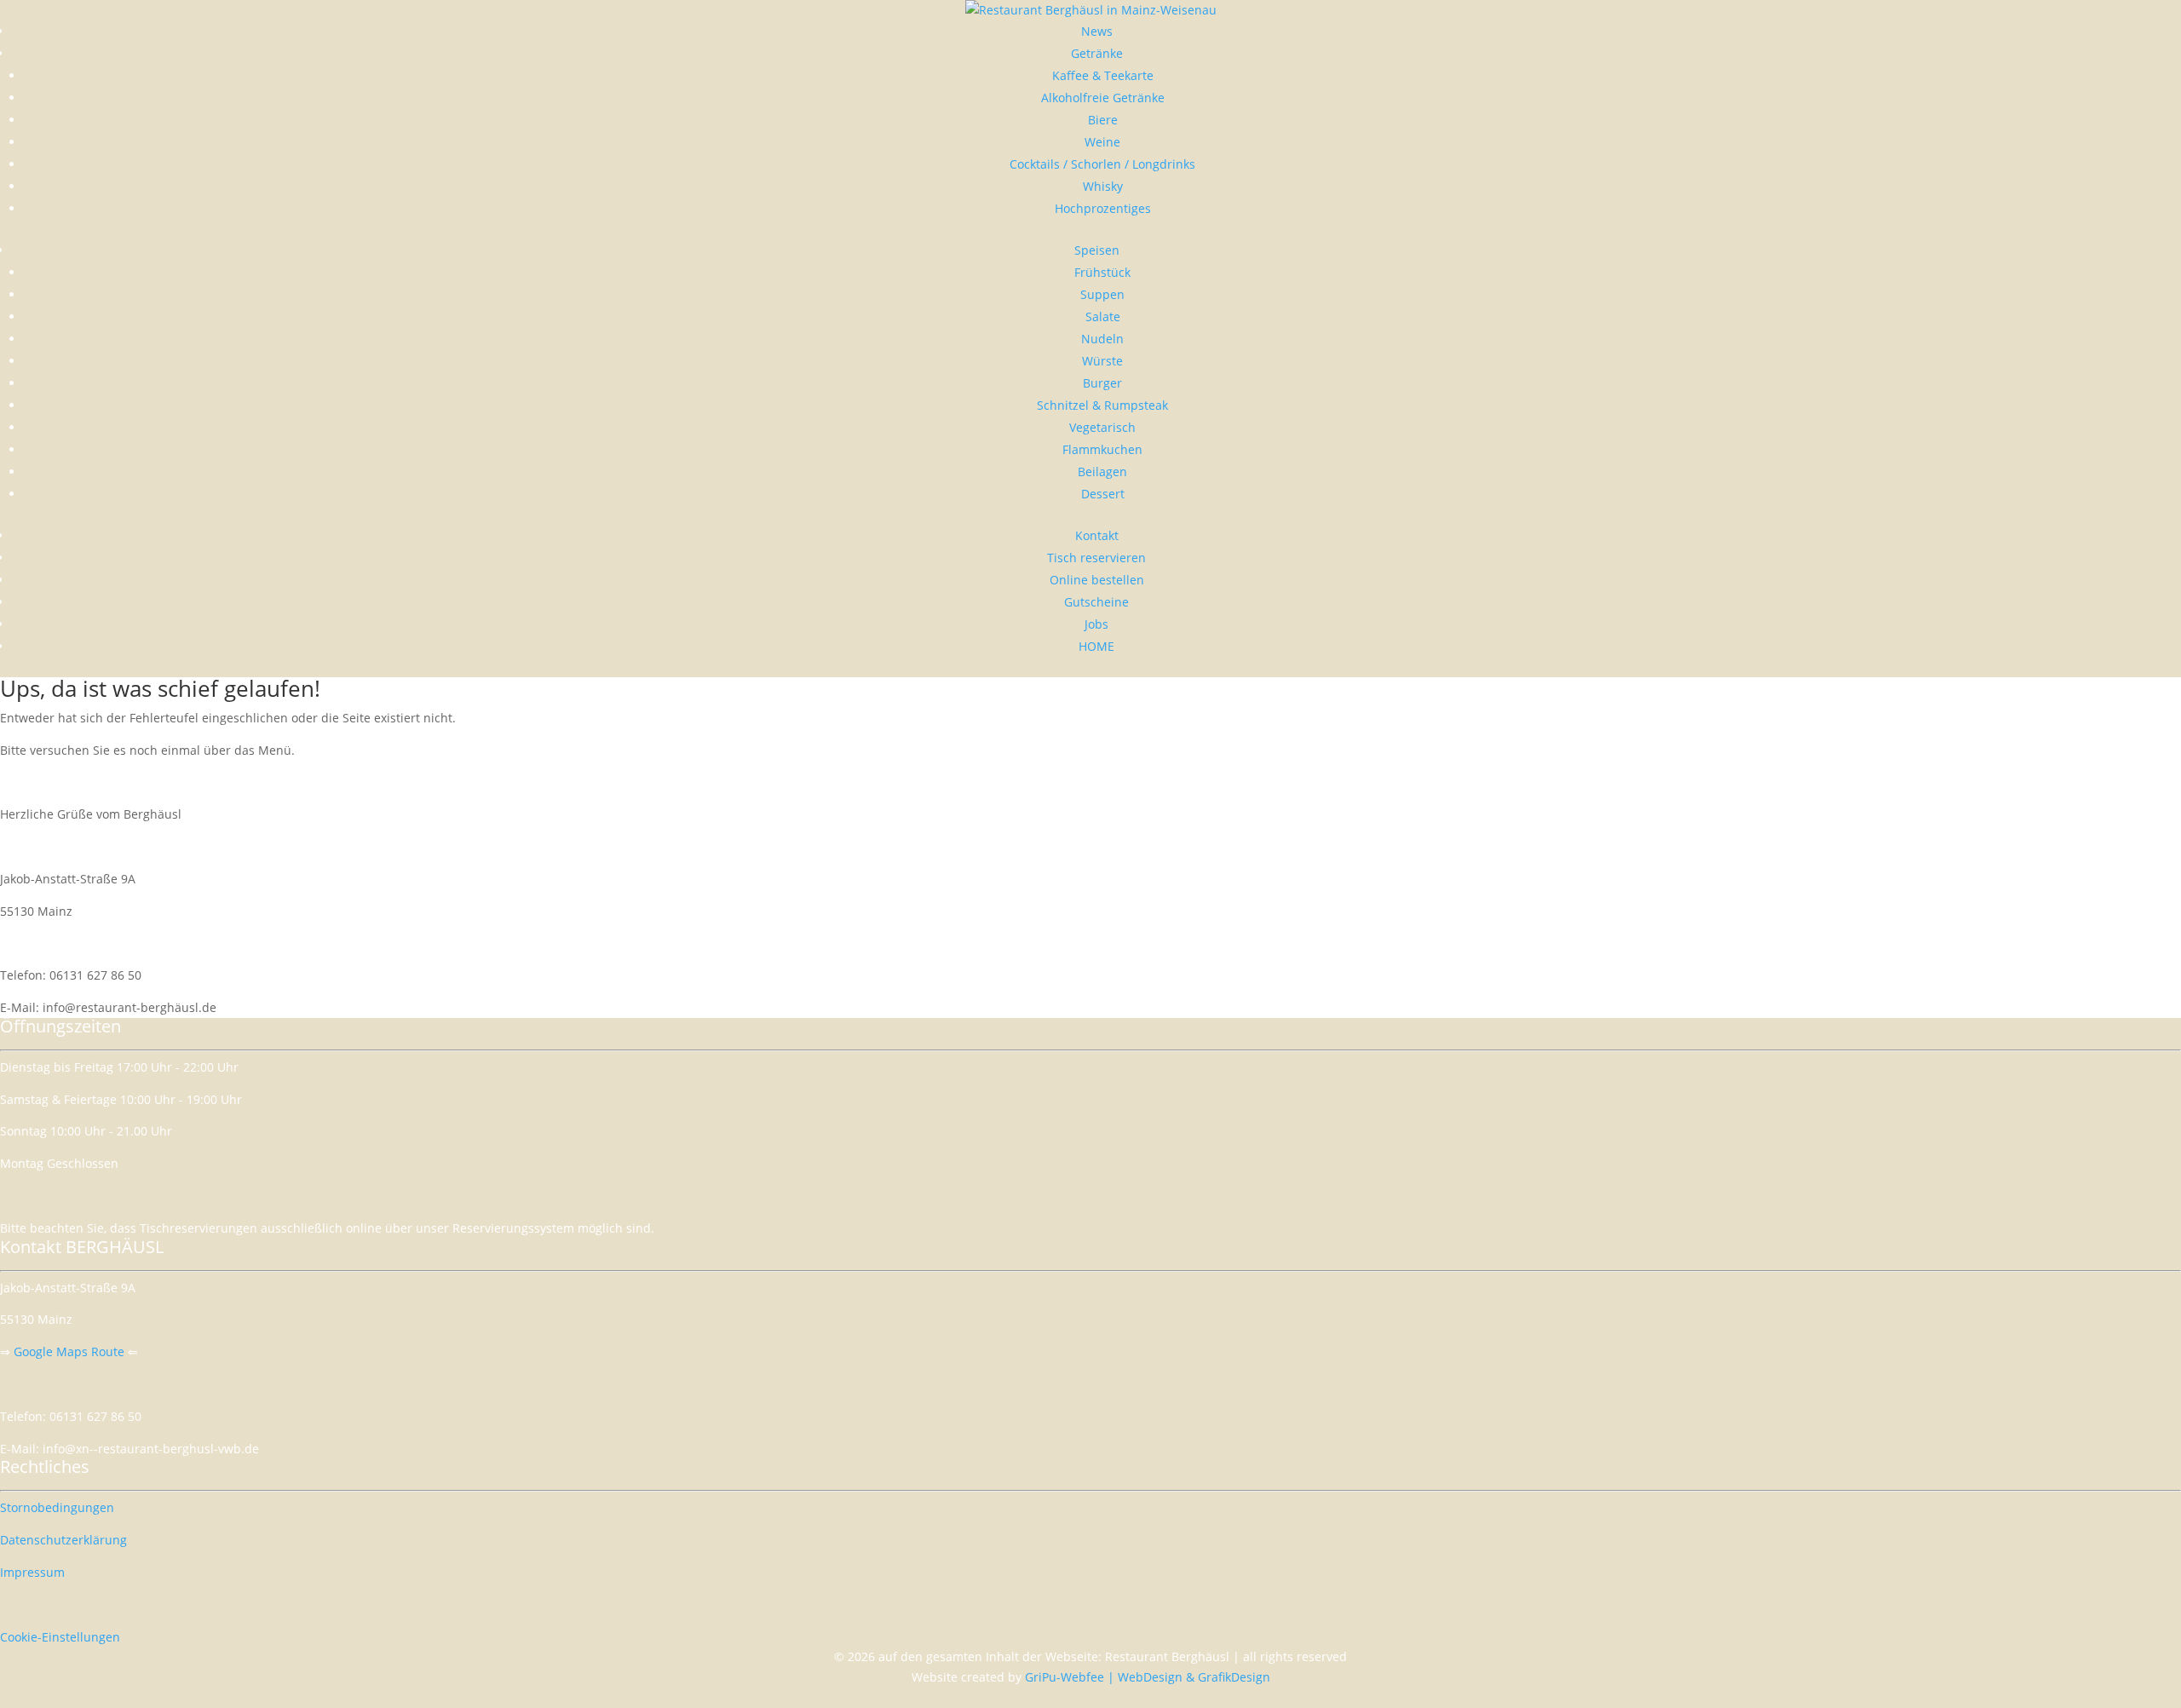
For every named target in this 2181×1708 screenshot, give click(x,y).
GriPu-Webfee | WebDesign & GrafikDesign (1148, 1677)
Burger (1102, 383)
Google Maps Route (69, 1351)
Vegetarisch (1102, 427)
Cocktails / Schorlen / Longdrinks (1102, 164)
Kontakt (1097, 535)
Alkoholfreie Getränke (1103, 98)
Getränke (1097, 53)
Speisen (1097, 250)
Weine (1102, 142)
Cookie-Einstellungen (60, 1637)
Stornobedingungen (57, 1507)
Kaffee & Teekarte (1103, 75)
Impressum (32, 1572)
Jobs (1096, 624)
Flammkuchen (1102, 449)
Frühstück (1102, 272)
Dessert (1103, 494)
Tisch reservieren (1096, 558)
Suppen (1102, 294)
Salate (1103, 316)
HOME (1096, 646)
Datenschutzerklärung (63, 1540)
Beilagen (1102, 472)
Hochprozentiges (1103, 208)
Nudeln (1102, 339)
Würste (1102, 361)
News (1097, 31)
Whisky (1103, 186)
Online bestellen (1097, 580)
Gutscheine (1096, 602)
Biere (1103, 120)
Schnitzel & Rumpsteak (1102, 405)
